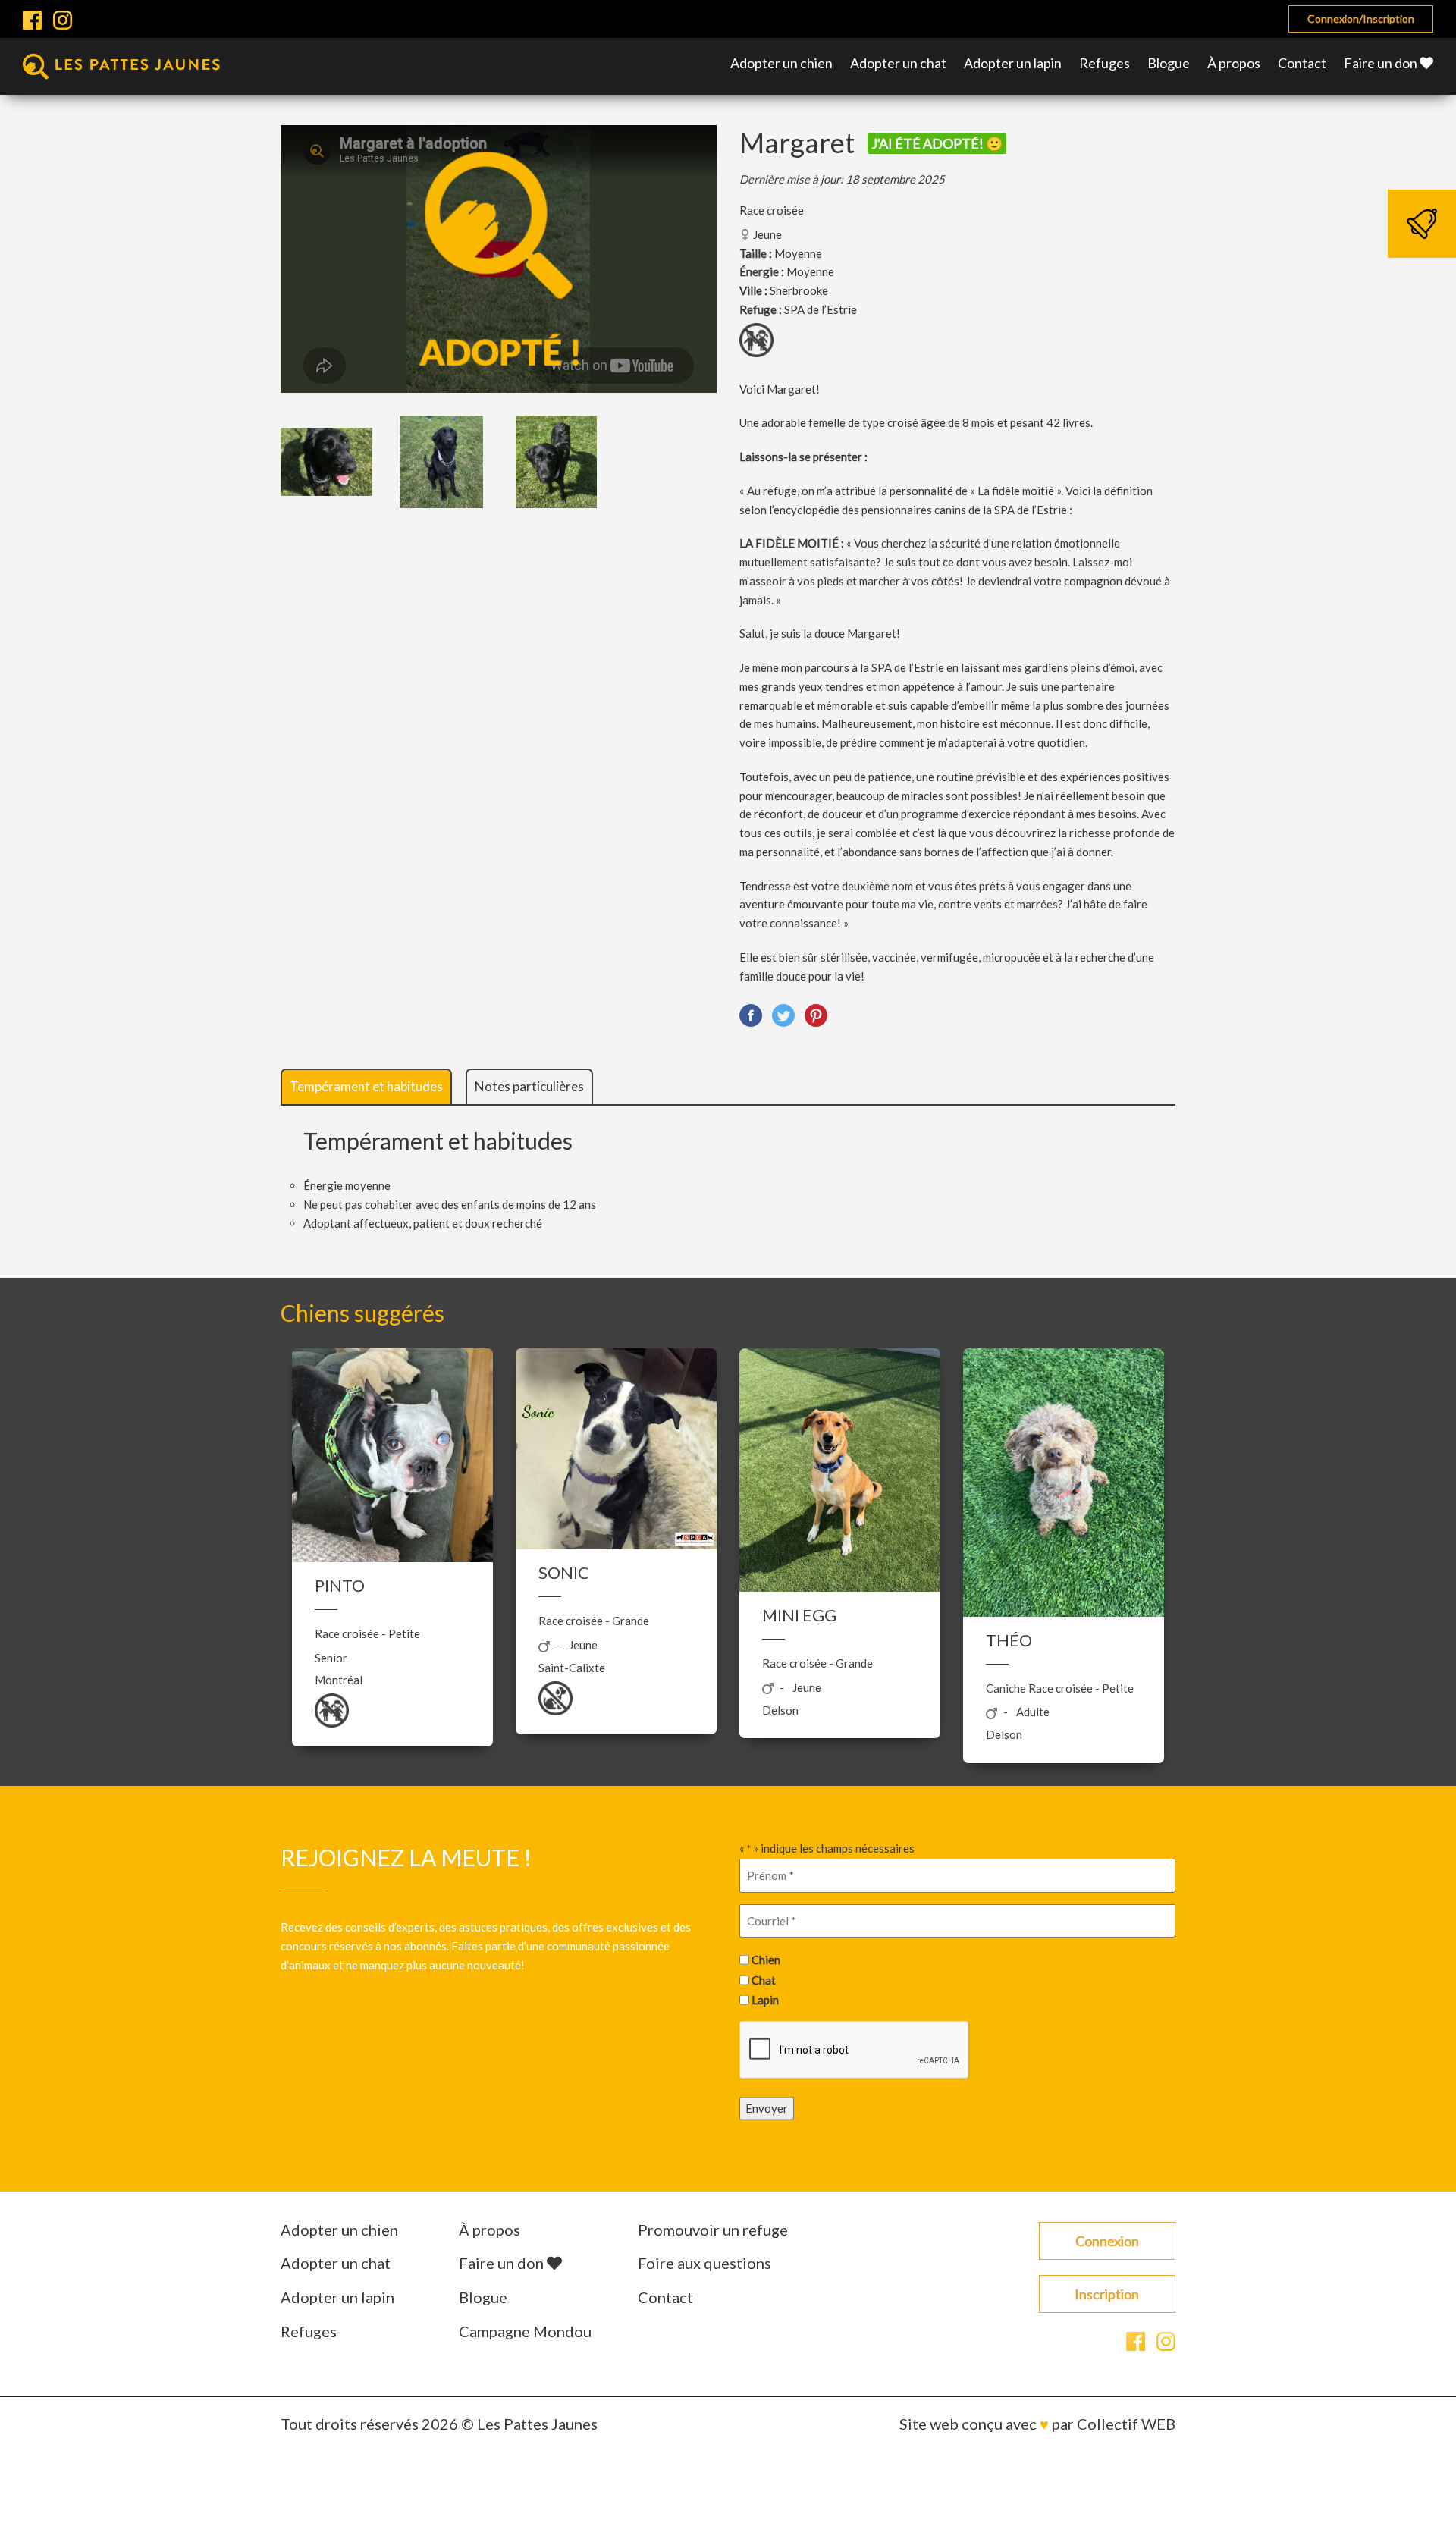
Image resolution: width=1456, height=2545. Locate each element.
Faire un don (1382, 63)
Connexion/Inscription (1361, 19)
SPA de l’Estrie (821, 309)
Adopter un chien (781, 63)
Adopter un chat (898, 63)
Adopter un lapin (1013, 63)
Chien (766, 1960)
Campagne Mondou (525, 2331)
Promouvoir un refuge (713, 2230)
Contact (1302, 63)
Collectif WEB (1126, 2424)
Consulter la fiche (392, 1529)
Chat (764, 1980)
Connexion (1107, 2241)
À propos (1234, 63)
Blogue (1169, 63)
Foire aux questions (704, 2263)
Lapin (765, 2000)
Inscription (1107, 2294)
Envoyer (767, 2108)
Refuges (1105, 63)
